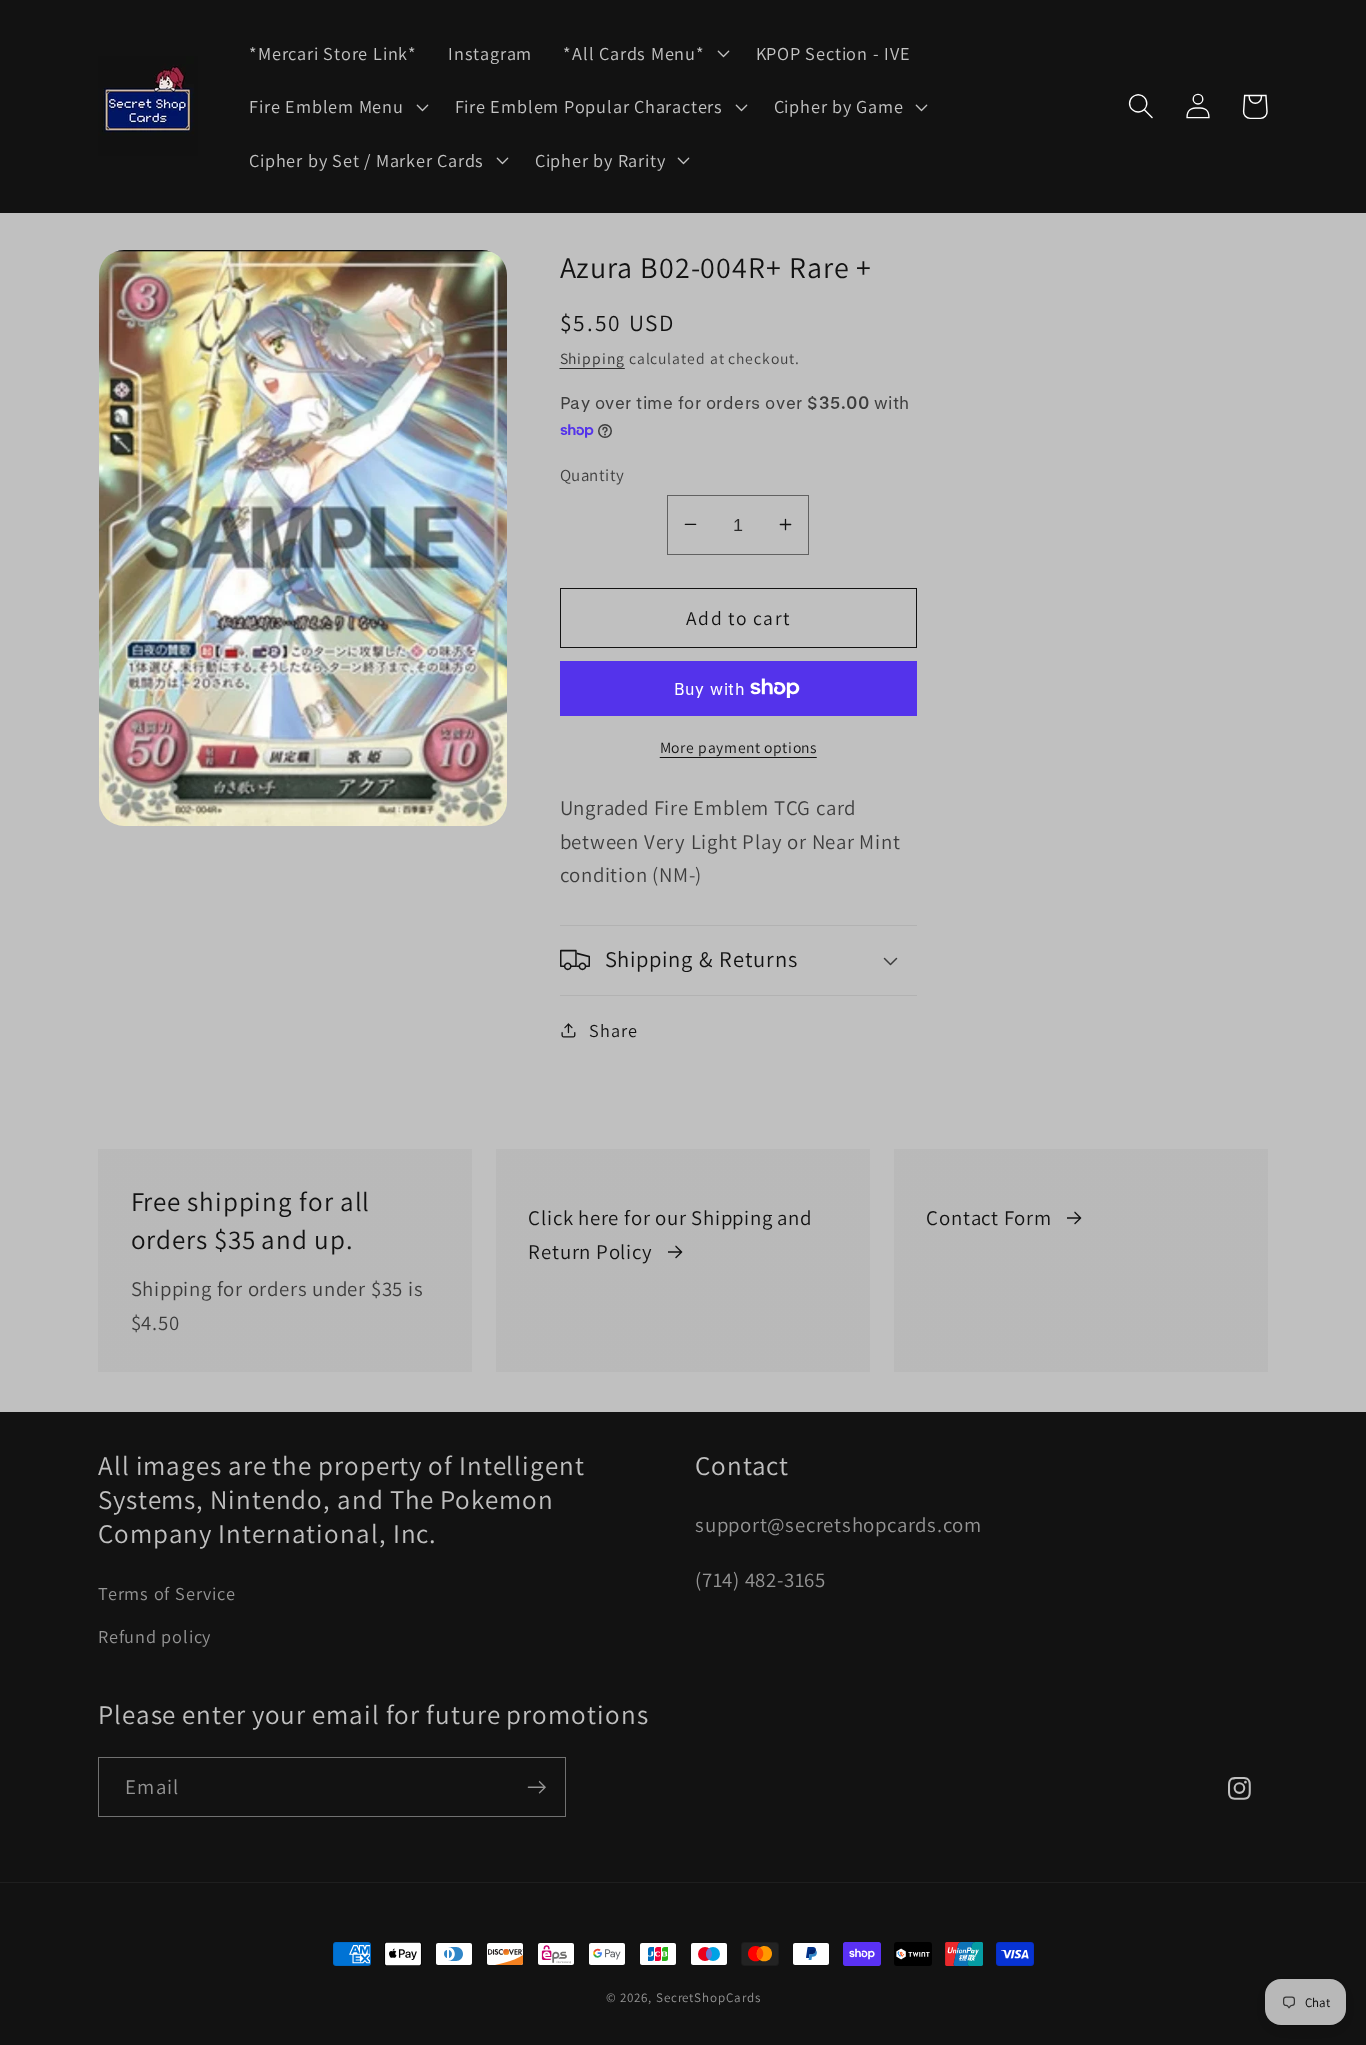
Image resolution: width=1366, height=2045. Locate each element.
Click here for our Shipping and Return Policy (669, 1234)
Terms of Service (166, 1593)
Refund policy (154, 1636)
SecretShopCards (708, 1997)
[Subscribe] (536, 1787)
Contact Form (988, 1217)
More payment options (738, 747)
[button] (644, 53)
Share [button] (613, 1029)
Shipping (592, 357)
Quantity (592, 474)
